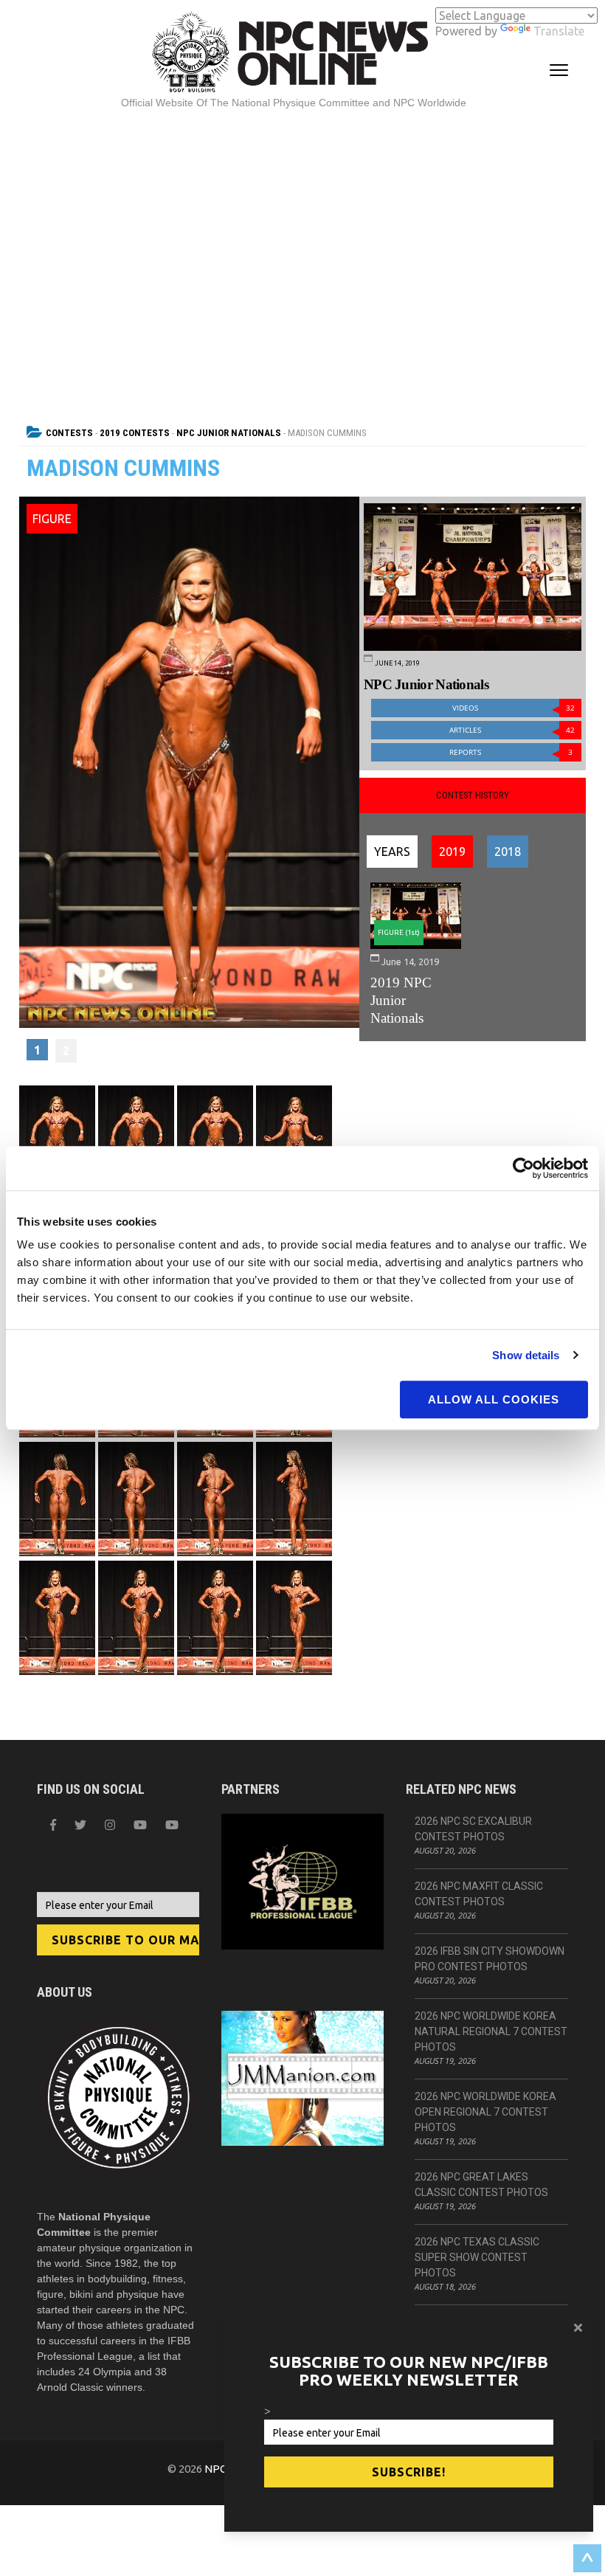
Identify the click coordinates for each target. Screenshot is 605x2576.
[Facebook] (53, 1825)
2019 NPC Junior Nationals (401, 1000)
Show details (526, 1355)
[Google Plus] (140, 1825)
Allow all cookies (494, 1399)
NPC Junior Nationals (229, 433)
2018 (508, 852)
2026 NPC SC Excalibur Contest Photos (473, 1829)
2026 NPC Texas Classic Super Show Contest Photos (477, 2257)
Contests (69, 433)
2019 (452, 852)
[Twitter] (80, 1825)
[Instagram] (110, 1825)
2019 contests (135, 433)
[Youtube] (172, 1825)
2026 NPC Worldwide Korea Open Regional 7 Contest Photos (485, 2112)
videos (514, 708)
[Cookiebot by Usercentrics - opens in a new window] (523, 1168)
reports (511, 752)
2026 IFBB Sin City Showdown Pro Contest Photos (490, 1959)
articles (512, 730)
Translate (559, 31)
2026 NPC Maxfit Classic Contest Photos (479, 1894)
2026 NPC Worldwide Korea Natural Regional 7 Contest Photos (491, 2031)
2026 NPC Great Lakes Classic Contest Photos (481, 2185)
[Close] (578, 2327)
